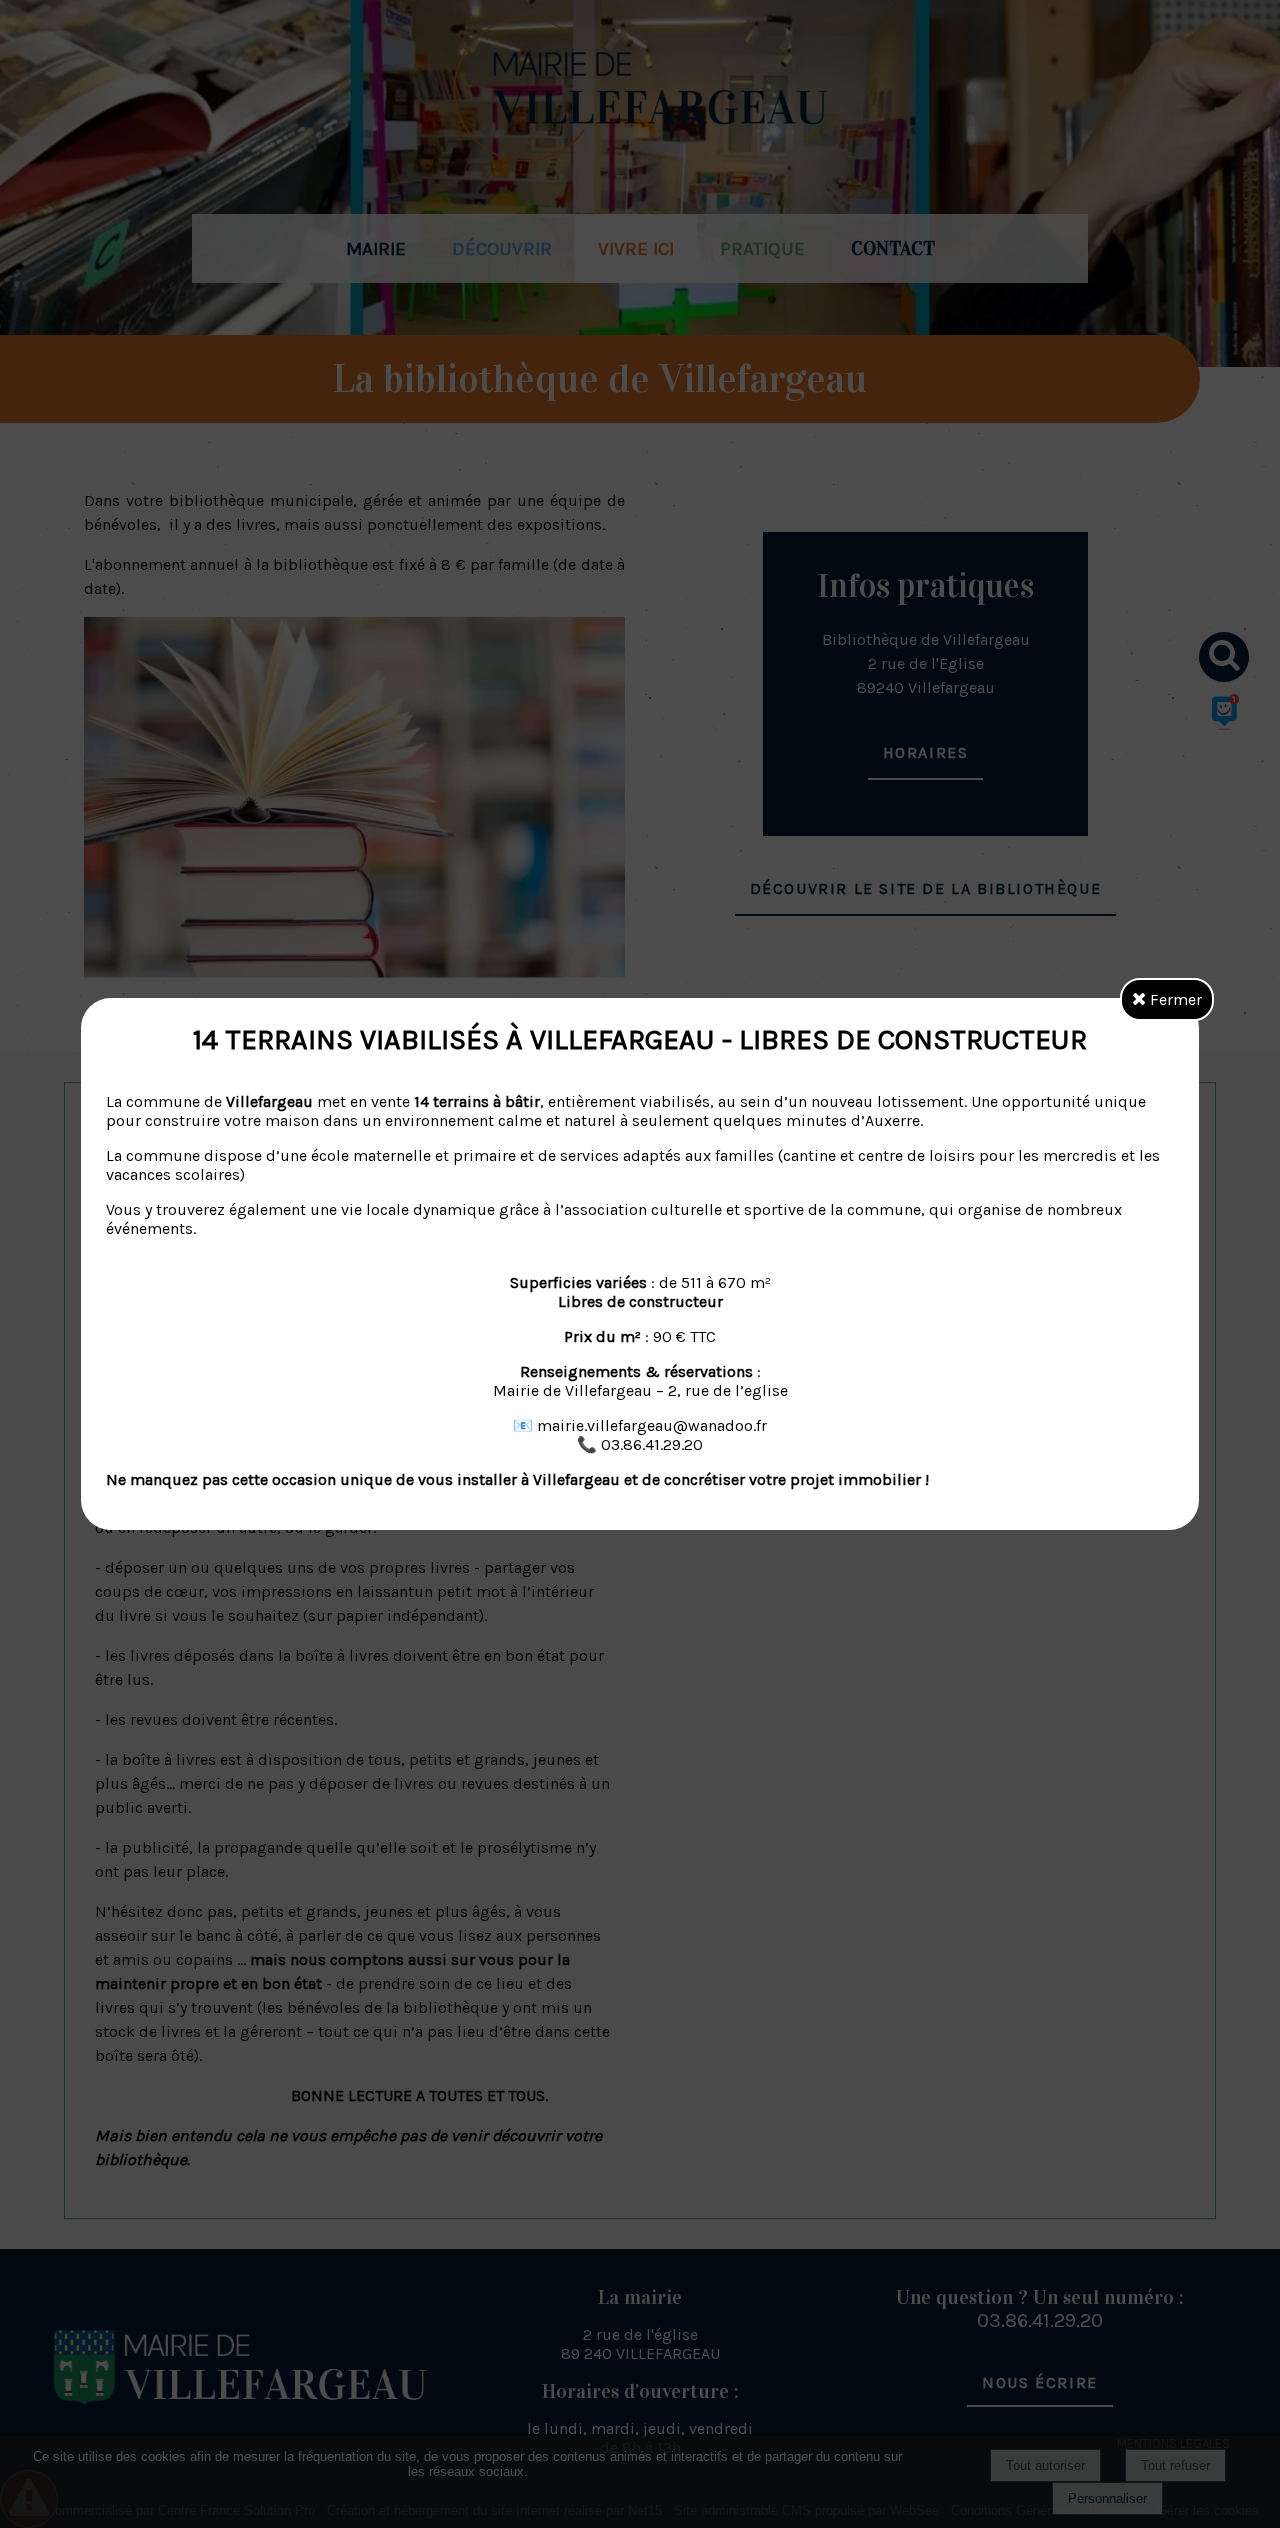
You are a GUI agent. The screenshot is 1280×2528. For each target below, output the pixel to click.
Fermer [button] (1174, 999)
